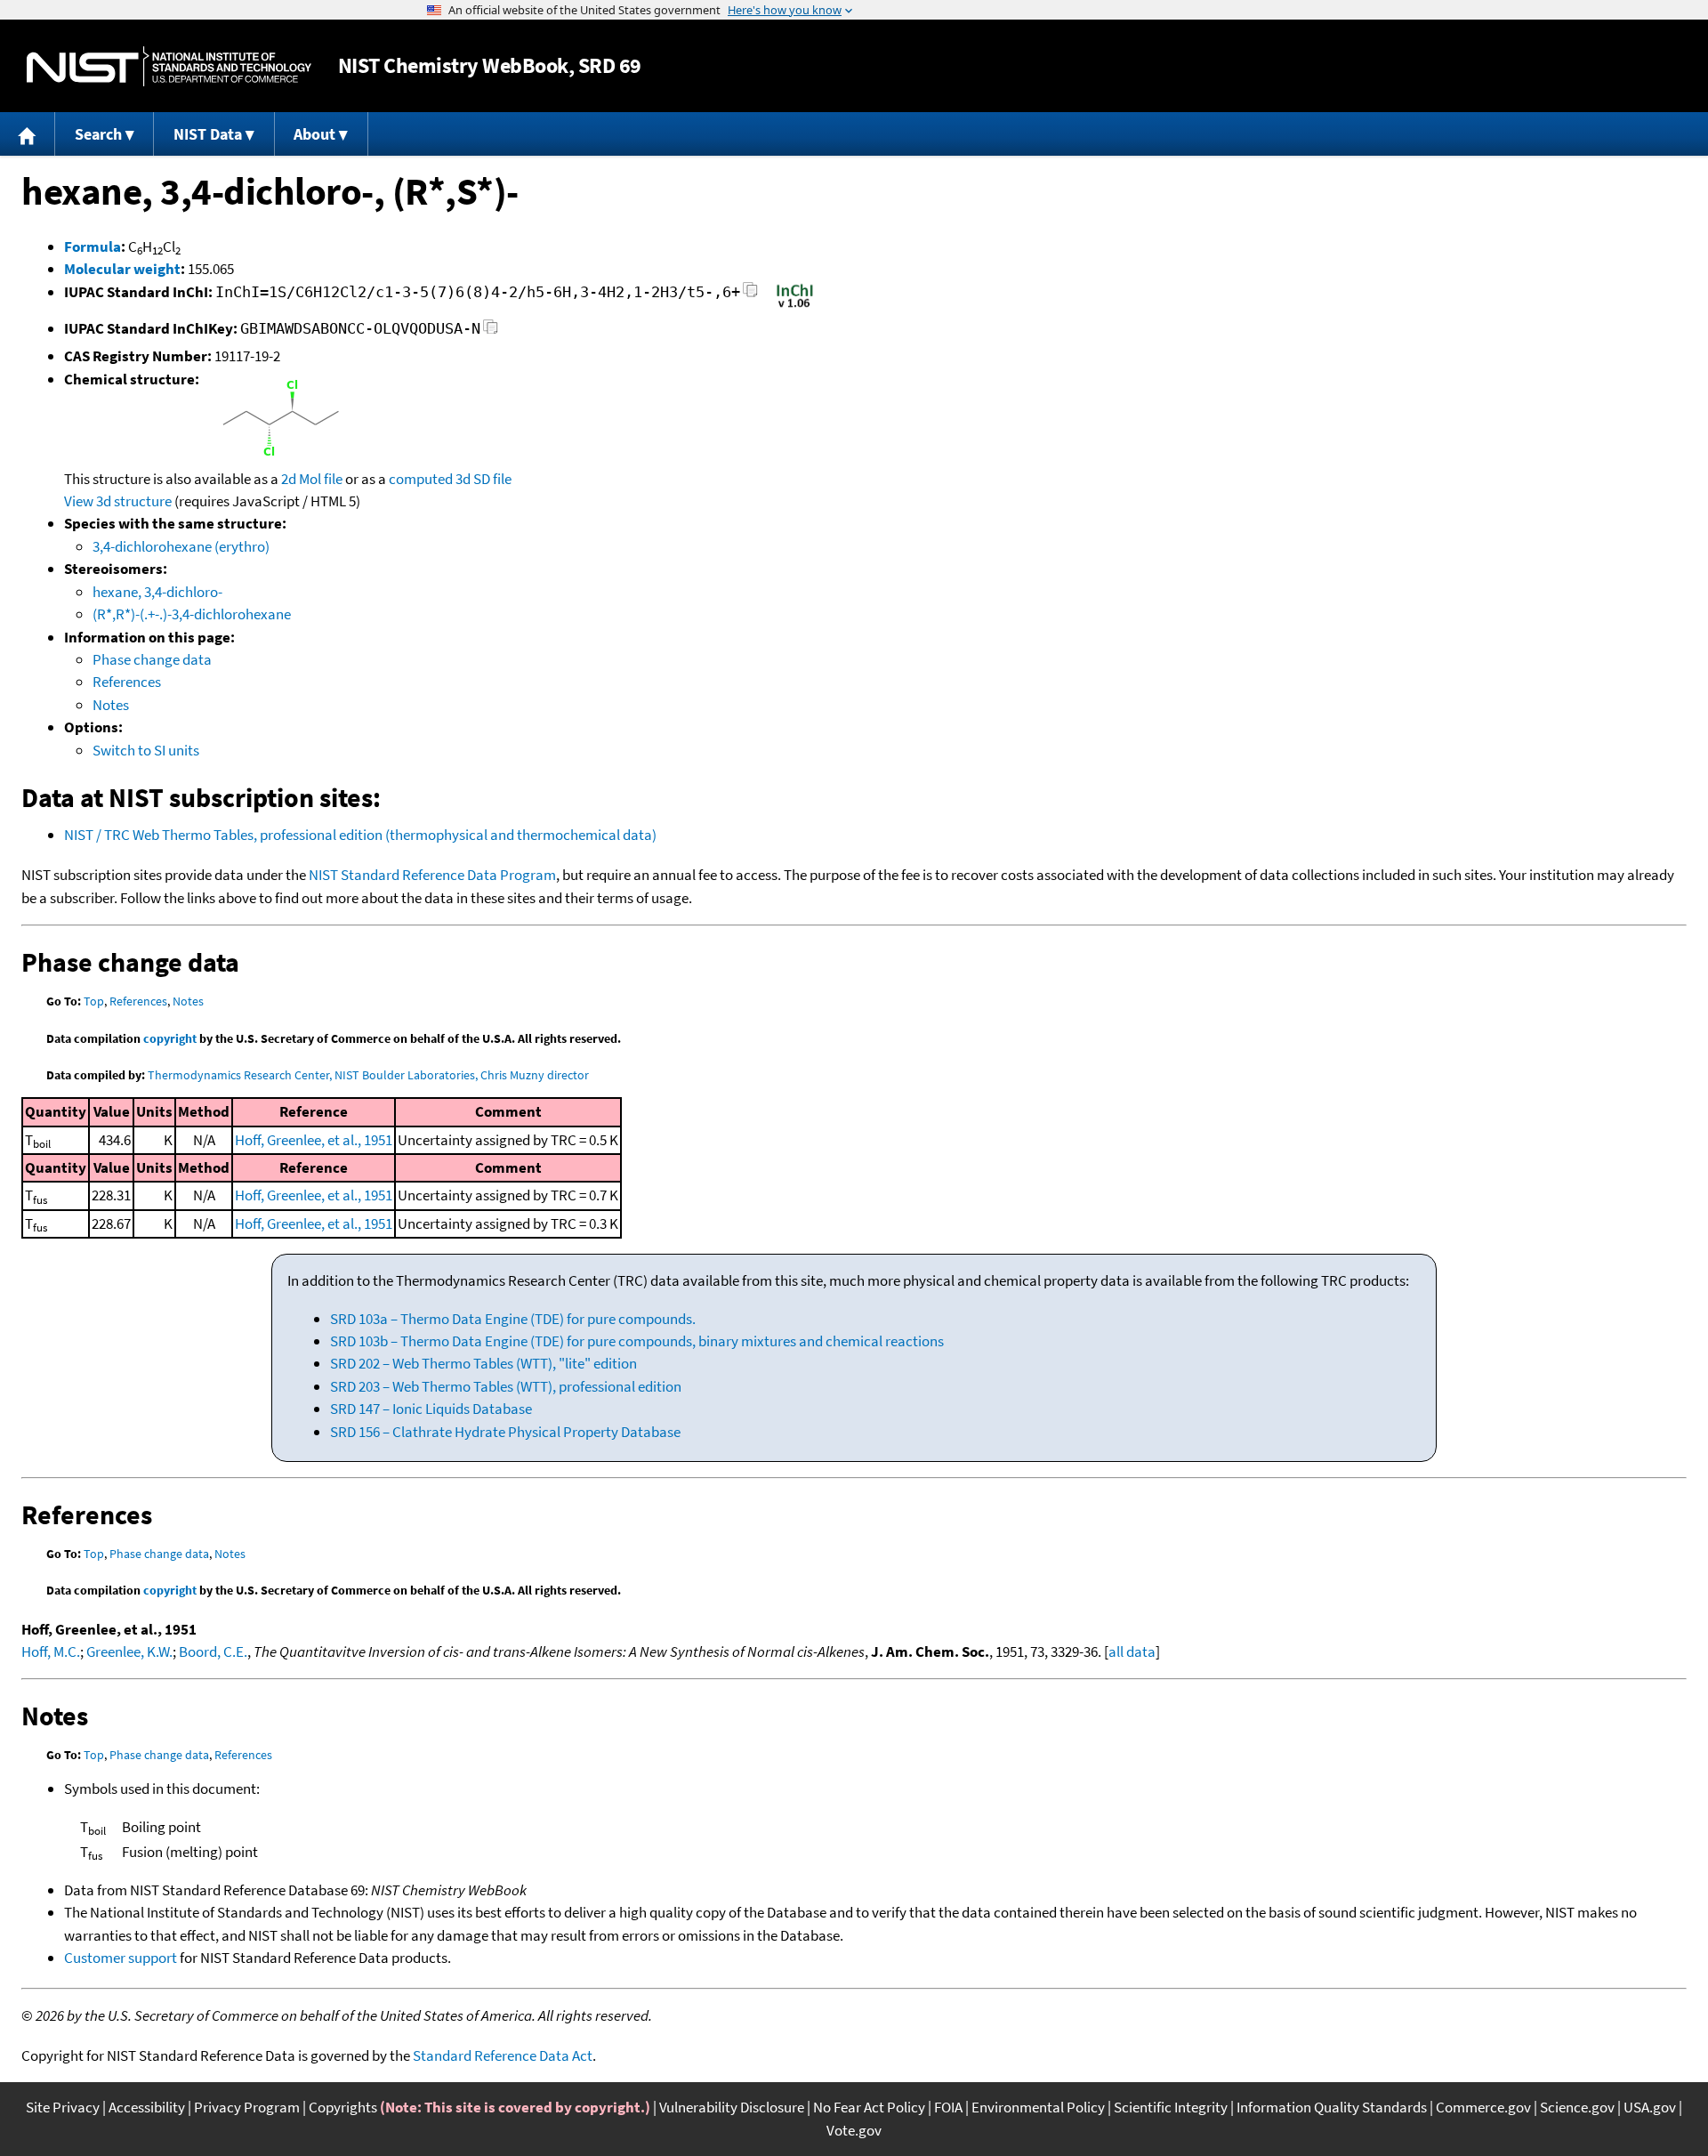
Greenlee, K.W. (129, 1651)
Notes (111, 705)
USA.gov (1650, 2107)
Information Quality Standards (1332, 2107)
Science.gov (1577, 2107)
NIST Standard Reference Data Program (432, 875)
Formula (93, 246)
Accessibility (147, 2107)
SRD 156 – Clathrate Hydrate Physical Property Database (505, 1432)
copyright (170, 1038)
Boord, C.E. (213, 1651)
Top (94, 1001)
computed (421, 479)
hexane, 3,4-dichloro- (157, 592)
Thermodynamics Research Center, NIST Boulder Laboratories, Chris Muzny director (368, 1075)
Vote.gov (854, 2130)
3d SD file (483, 479)
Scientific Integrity (1171, 2107)
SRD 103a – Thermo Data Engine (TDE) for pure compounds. (513, 1319)
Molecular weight (122, 269)
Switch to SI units (146, 750)
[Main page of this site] (28, 134)
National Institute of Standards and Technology (169, 66)
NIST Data (208, 134)
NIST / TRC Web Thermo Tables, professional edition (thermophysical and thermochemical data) (360, 835)
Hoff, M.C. (51, 1651)
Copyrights (343, 2107)
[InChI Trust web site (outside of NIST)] (795, 306)
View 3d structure (118, 501)
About (314, 134)
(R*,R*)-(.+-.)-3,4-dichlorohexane (192, 614)
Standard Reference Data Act (503, 2055)
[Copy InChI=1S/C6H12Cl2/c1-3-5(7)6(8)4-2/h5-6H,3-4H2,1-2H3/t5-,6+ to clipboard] (750, 295)
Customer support (121, 1958)
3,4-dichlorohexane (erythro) (181, 546)
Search (98, 134)
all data (1132, 1651)
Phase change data (152, 659)
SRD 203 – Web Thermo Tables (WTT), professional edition (506, 1386)
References (127, 682)
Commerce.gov (1483, 2107)
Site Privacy (63, 2107)
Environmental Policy (1038, 2107)
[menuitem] (28, 134)
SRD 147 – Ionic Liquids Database (431, 1409)
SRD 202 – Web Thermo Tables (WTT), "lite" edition (483, 1363)
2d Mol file (312, 479)
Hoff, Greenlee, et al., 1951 (314, 1140)
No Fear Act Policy (869, 2107)
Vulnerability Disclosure (732, 2107)
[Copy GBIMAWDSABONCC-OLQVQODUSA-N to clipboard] (491, 331)
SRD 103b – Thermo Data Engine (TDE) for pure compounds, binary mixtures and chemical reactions (637, 1341)
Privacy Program (247, 2107)
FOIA (948, 2107)
